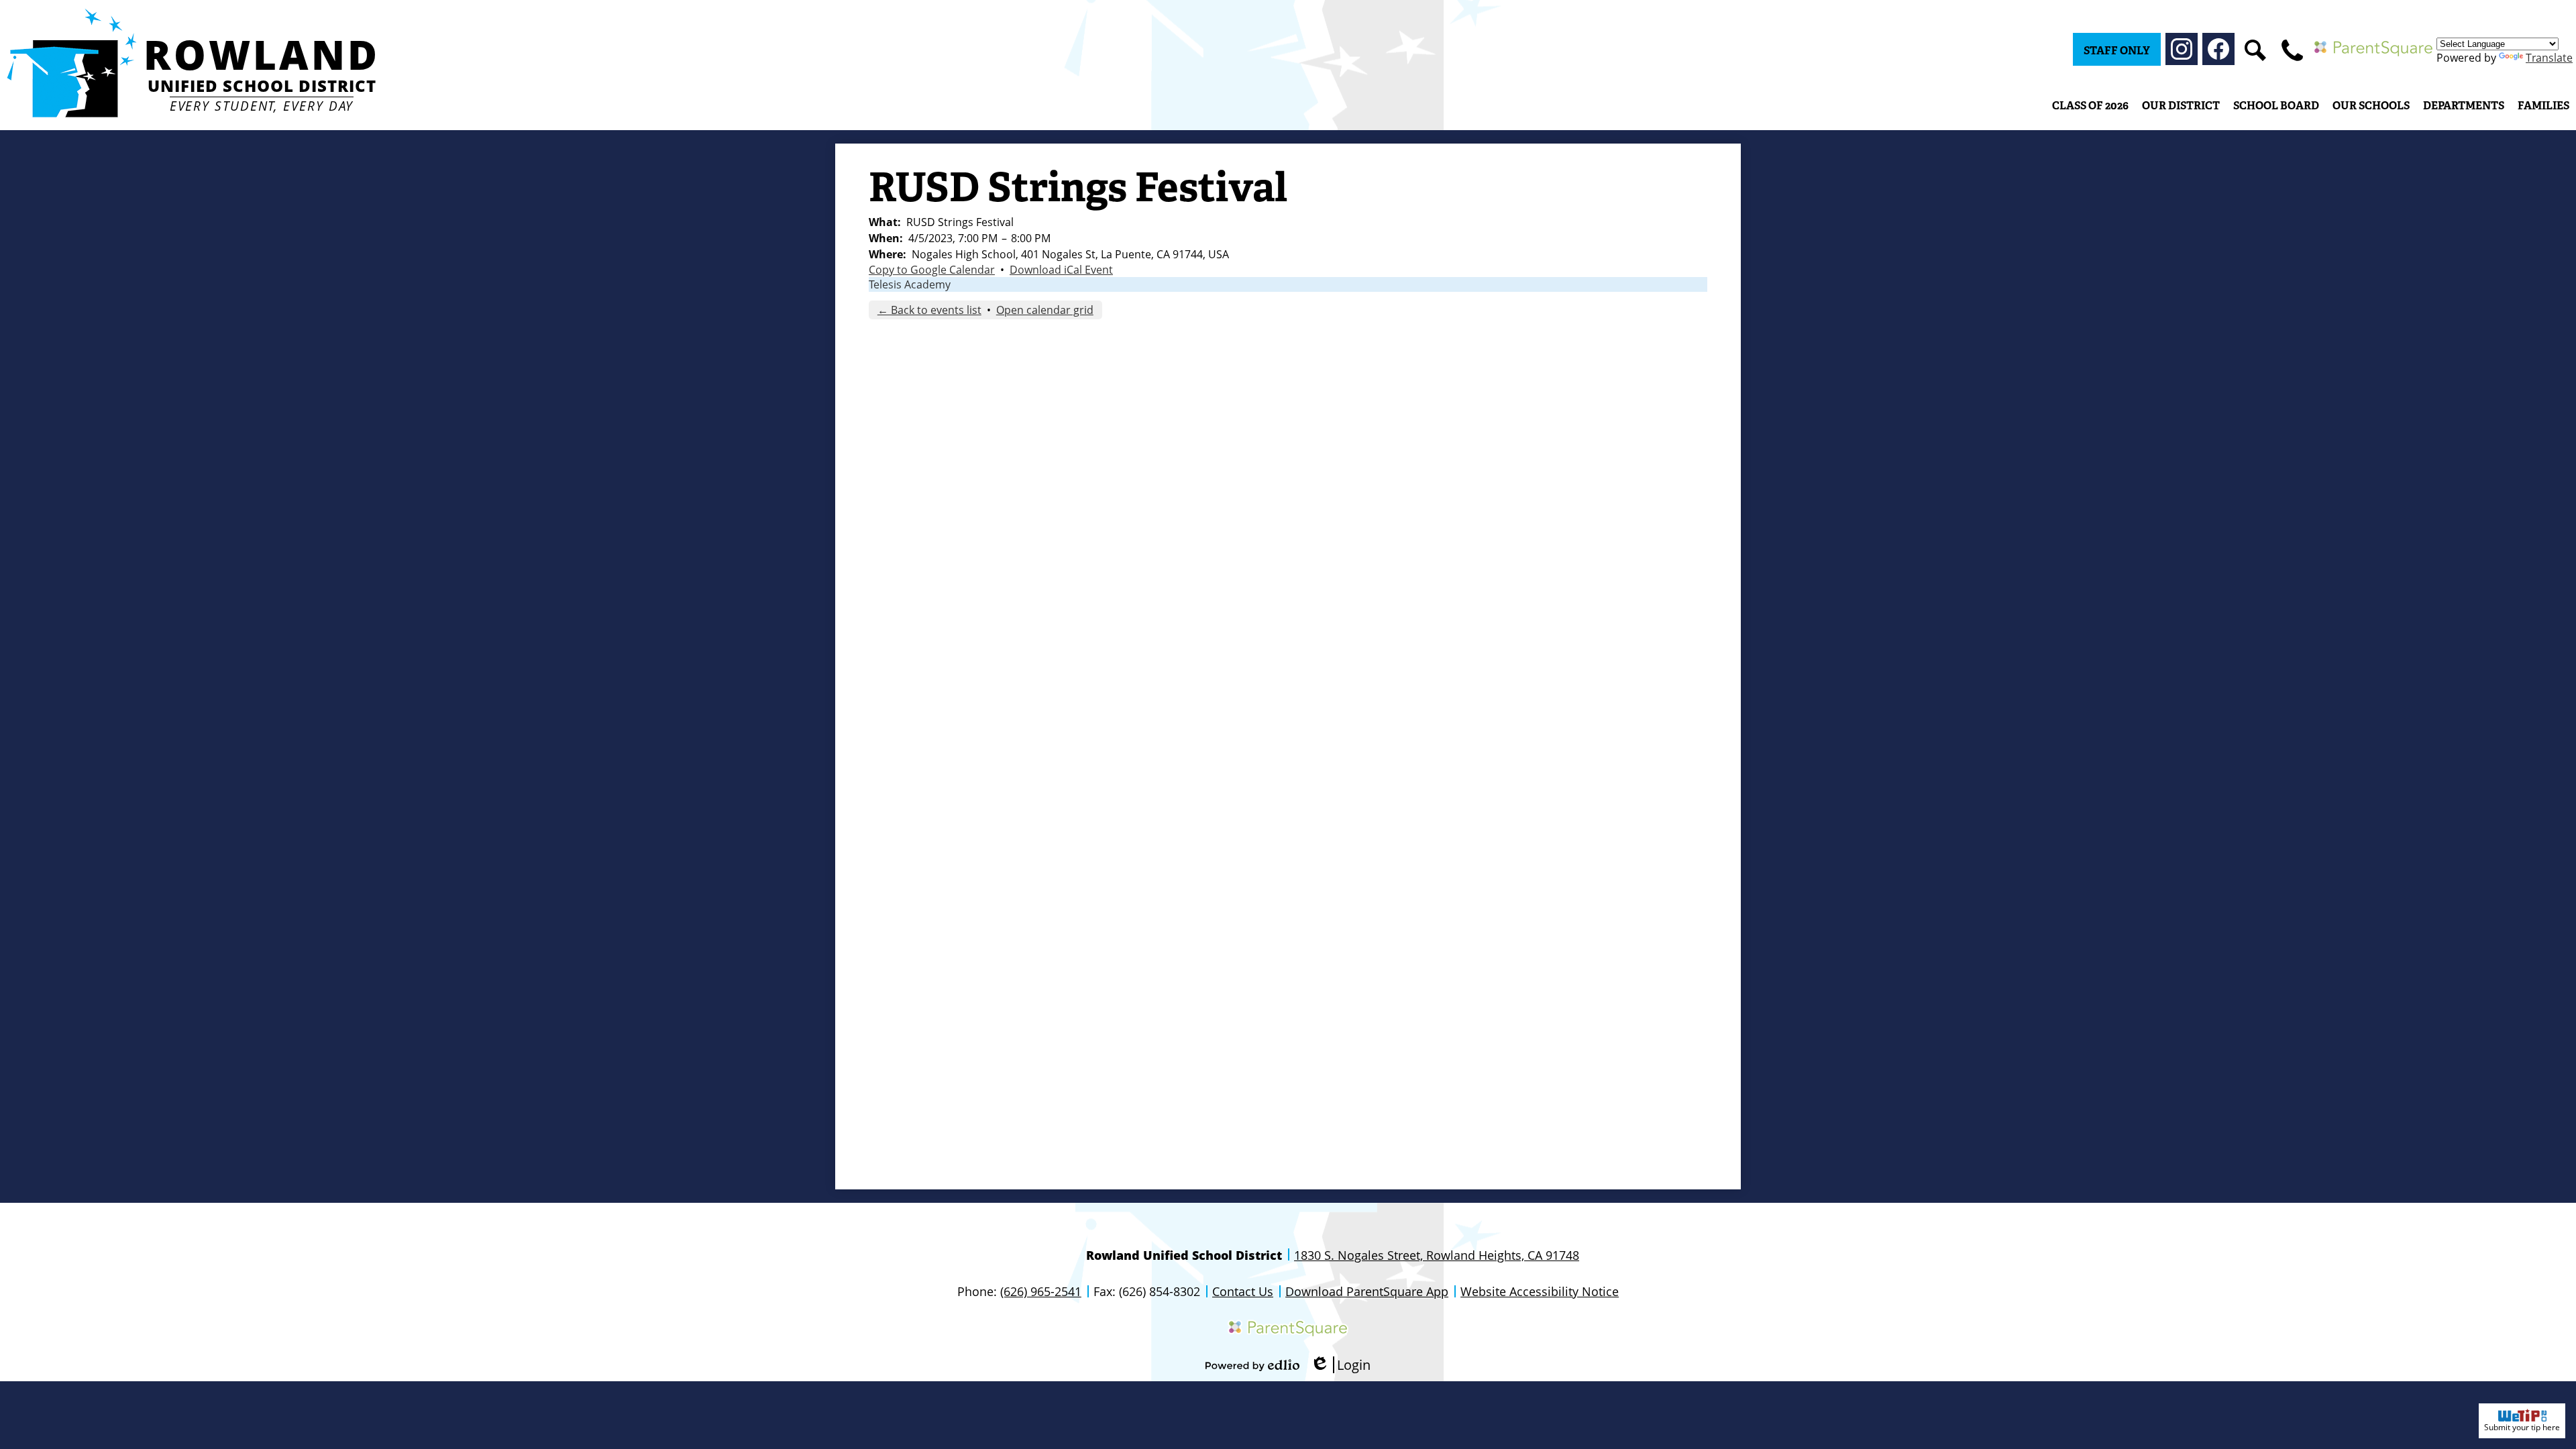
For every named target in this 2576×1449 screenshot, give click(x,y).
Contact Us (1243, 1291)
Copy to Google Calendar (932, 270)
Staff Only (2117, 51)
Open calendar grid (1045, 310)
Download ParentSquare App (1367, 1291)
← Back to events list (929, 310)
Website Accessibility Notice (1540, 1291)
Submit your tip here (2522, 1427)
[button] (2181, 105)
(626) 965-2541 (1041, 1291)
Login (1340, 1365)
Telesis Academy (910, 284)
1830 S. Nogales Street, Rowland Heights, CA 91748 (1437, 1255)
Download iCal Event (1061, 270)
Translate (2549, 58)
